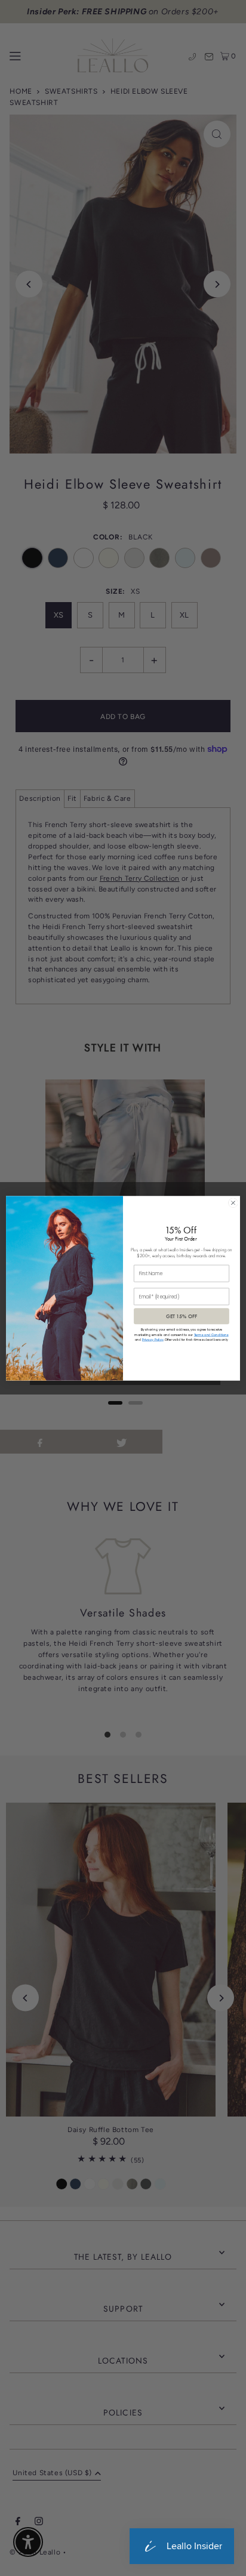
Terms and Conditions (211, 1335)
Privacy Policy (153, 1340)
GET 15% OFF (182, 1316)
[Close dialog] (233, 1203)
